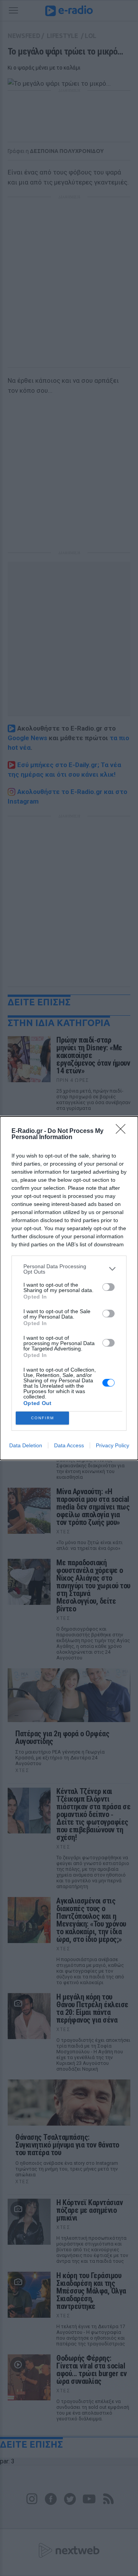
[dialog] (69, 1288)
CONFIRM (43, 1418)
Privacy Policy (113, 1445)
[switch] (108, 1287)
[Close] (123, 1131)
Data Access (69, 1445)
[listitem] (69, 1269)
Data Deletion (26, 1445)
